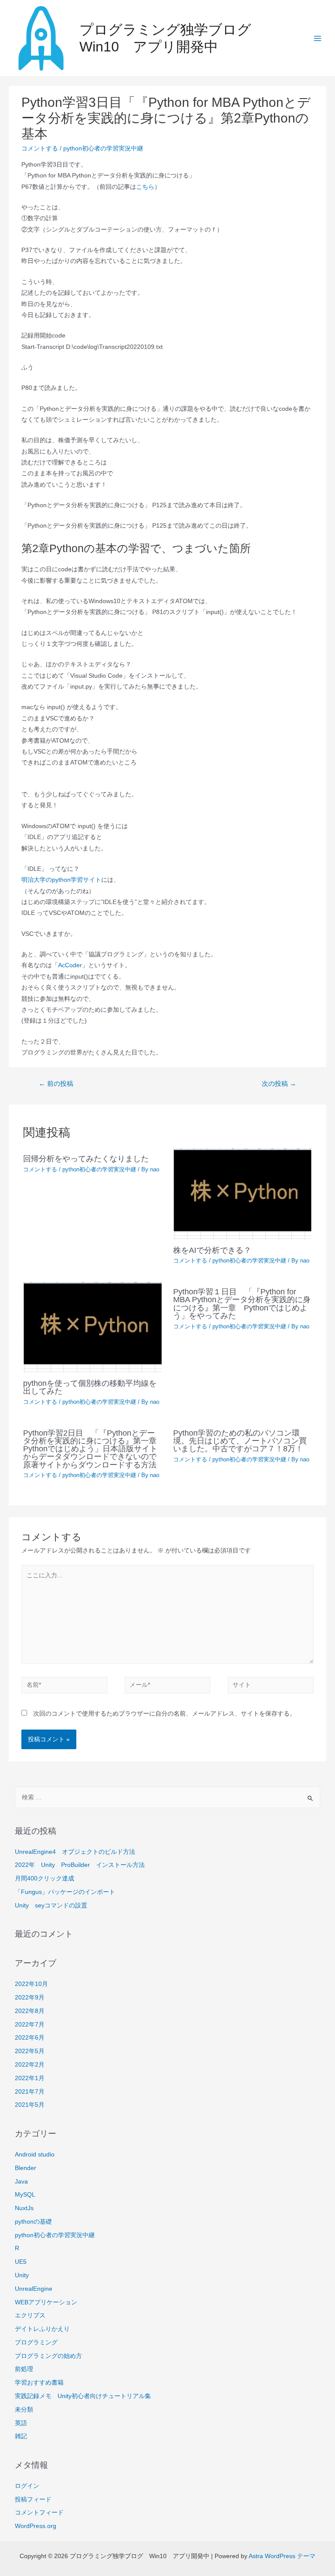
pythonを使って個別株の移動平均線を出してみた (90, 1387)
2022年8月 (30, 2011)
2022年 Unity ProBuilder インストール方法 (80, 1865)
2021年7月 (30, 2092)
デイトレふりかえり (42, 2329)
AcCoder (70, 965)
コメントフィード (39, 2513)
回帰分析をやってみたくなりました (86, 1158)
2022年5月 (30, 2051)
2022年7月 (30, 2025)
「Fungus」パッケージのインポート (65, 1892)
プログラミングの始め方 (48, 2356)
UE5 (21, 2262)
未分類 (24, 2410)
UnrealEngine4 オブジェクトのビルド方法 (75, 1852)
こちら (145, 187)
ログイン (27, 2486)
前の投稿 (56, 1084)
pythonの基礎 (33, 2222)
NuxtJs (24, 2208)
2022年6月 (30, 2038)
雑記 (21, 2436)
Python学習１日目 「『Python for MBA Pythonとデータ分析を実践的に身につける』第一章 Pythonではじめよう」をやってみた (242, 1303)
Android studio (35, 2155)
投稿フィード (33, 2499)
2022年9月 (30, 1998)
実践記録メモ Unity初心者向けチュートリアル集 (83, 2396)
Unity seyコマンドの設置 (51, 1906)
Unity (22, 2275)
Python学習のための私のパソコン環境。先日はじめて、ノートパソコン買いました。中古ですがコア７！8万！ (240, 1441)
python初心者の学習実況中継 (103, 148)
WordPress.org (36, 2526)
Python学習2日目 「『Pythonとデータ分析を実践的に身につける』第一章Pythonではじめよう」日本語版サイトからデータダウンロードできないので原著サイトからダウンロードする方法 (90, 1449)
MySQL (25, 2195)
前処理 (24, 2369)
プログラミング (36, 2342)
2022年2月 (30, 2065)
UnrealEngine (34, 2289)
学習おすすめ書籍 (39, 2383)
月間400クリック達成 (44, 1878)
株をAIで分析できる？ (212, 1250)
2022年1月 (30, 2078)
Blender (26, 2168)
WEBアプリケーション (46, 2302)
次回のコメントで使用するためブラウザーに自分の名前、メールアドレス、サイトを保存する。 (164, 1714)
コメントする (40, 148)
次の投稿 (279, 1084)
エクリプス (30, 2315)
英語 (21, 2423)
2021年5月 (30, 2105)
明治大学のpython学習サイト (61, 880)
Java (21, 2182)
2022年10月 (31, 1984)
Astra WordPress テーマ (282, 2556)
